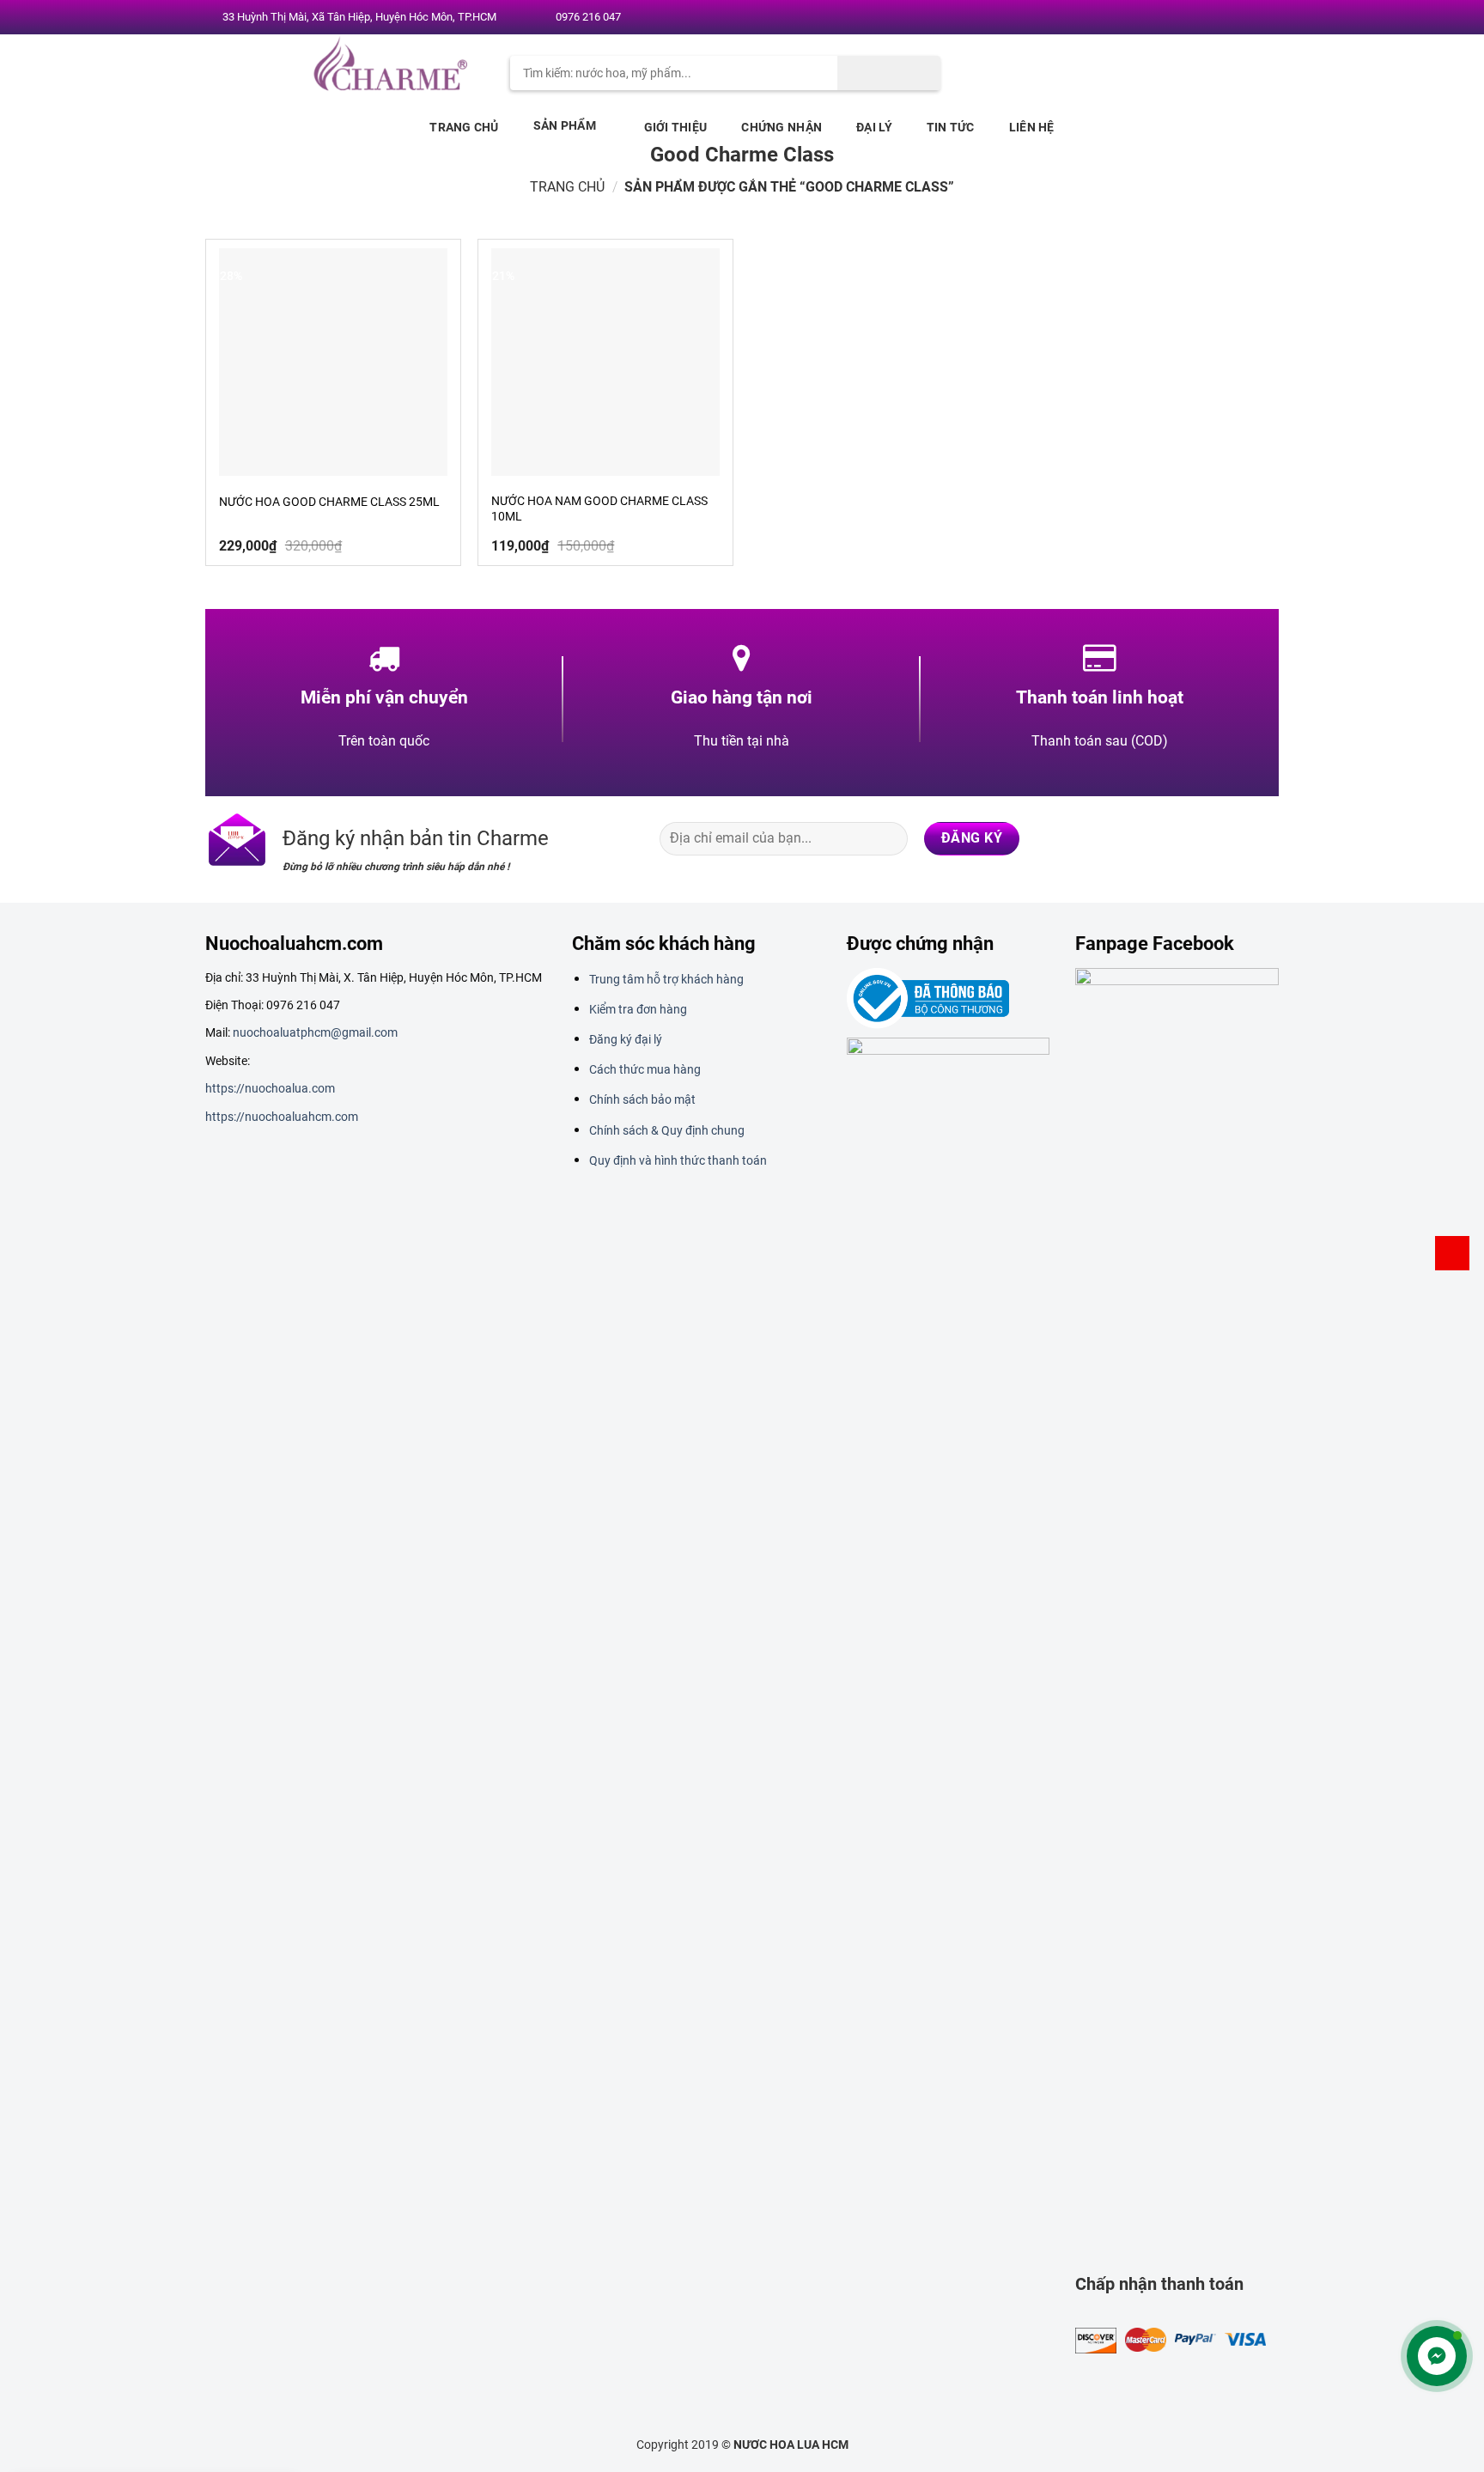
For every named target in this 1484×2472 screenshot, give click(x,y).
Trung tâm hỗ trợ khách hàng (666, 979)
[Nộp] (889, 73)
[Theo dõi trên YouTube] (1263, 18)
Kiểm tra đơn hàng (638, 1009)
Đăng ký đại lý (626, 1039)
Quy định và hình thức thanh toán (678, 1160)
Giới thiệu (676, 127)
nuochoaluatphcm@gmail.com (315, 1032)
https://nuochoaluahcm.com (282, 1117)
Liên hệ (1032, 127)
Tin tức (951, 127)
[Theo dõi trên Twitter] (1213, 18)
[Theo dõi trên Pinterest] (1247, 18)
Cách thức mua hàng (645, 1069)
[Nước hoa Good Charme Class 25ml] (333, 362)
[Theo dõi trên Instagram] (1197, 18)
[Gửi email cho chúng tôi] (1231, 18)
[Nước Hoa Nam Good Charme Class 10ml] (605, 362)
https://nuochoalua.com (270, 1088)
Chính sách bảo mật (642, 1099)
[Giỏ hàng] (1452, 1253)
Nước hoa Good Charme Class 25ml (329, 502)
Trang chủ (464, 127)
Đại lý (874, 127)
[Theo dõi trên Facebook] (1181, 18)
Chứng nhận (782, 127)
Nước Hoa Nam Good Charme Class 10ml (599, 508)
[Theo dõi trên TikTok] (1195, 838)
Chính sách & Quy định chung (667, 1130)
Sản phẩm (565, 125)
